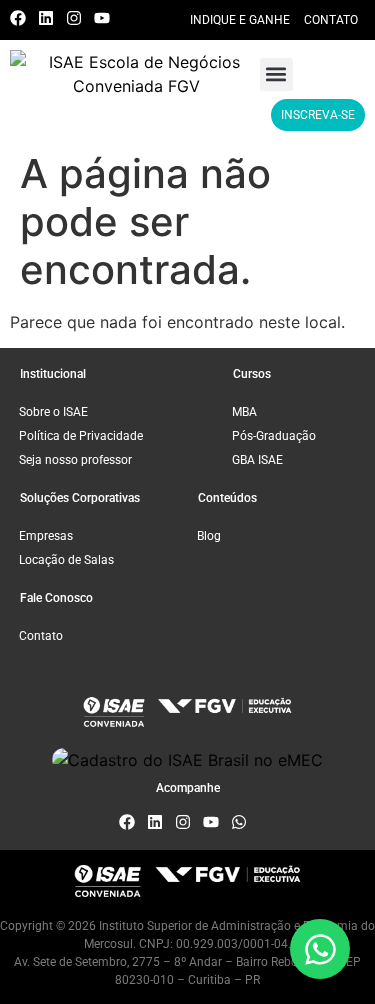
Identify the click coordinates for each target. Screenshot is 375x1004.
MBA (244, 412)
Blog (209, 536)
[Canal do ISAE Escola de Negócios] (106, 18)
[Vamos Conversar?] (320, 949)
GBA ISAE (257, 460)
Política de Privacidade (81, 436)
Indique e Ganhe (240, 20)
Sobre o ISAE (53, 412)
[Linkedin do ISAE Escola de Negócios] (50, 18)
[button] (276, 74)
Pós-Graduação (274, 436)
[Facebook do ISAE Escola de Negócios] (22, 18)
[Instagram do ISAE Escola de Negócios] (78, 18)
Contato (331, 20)
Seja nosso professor (75, 460)
